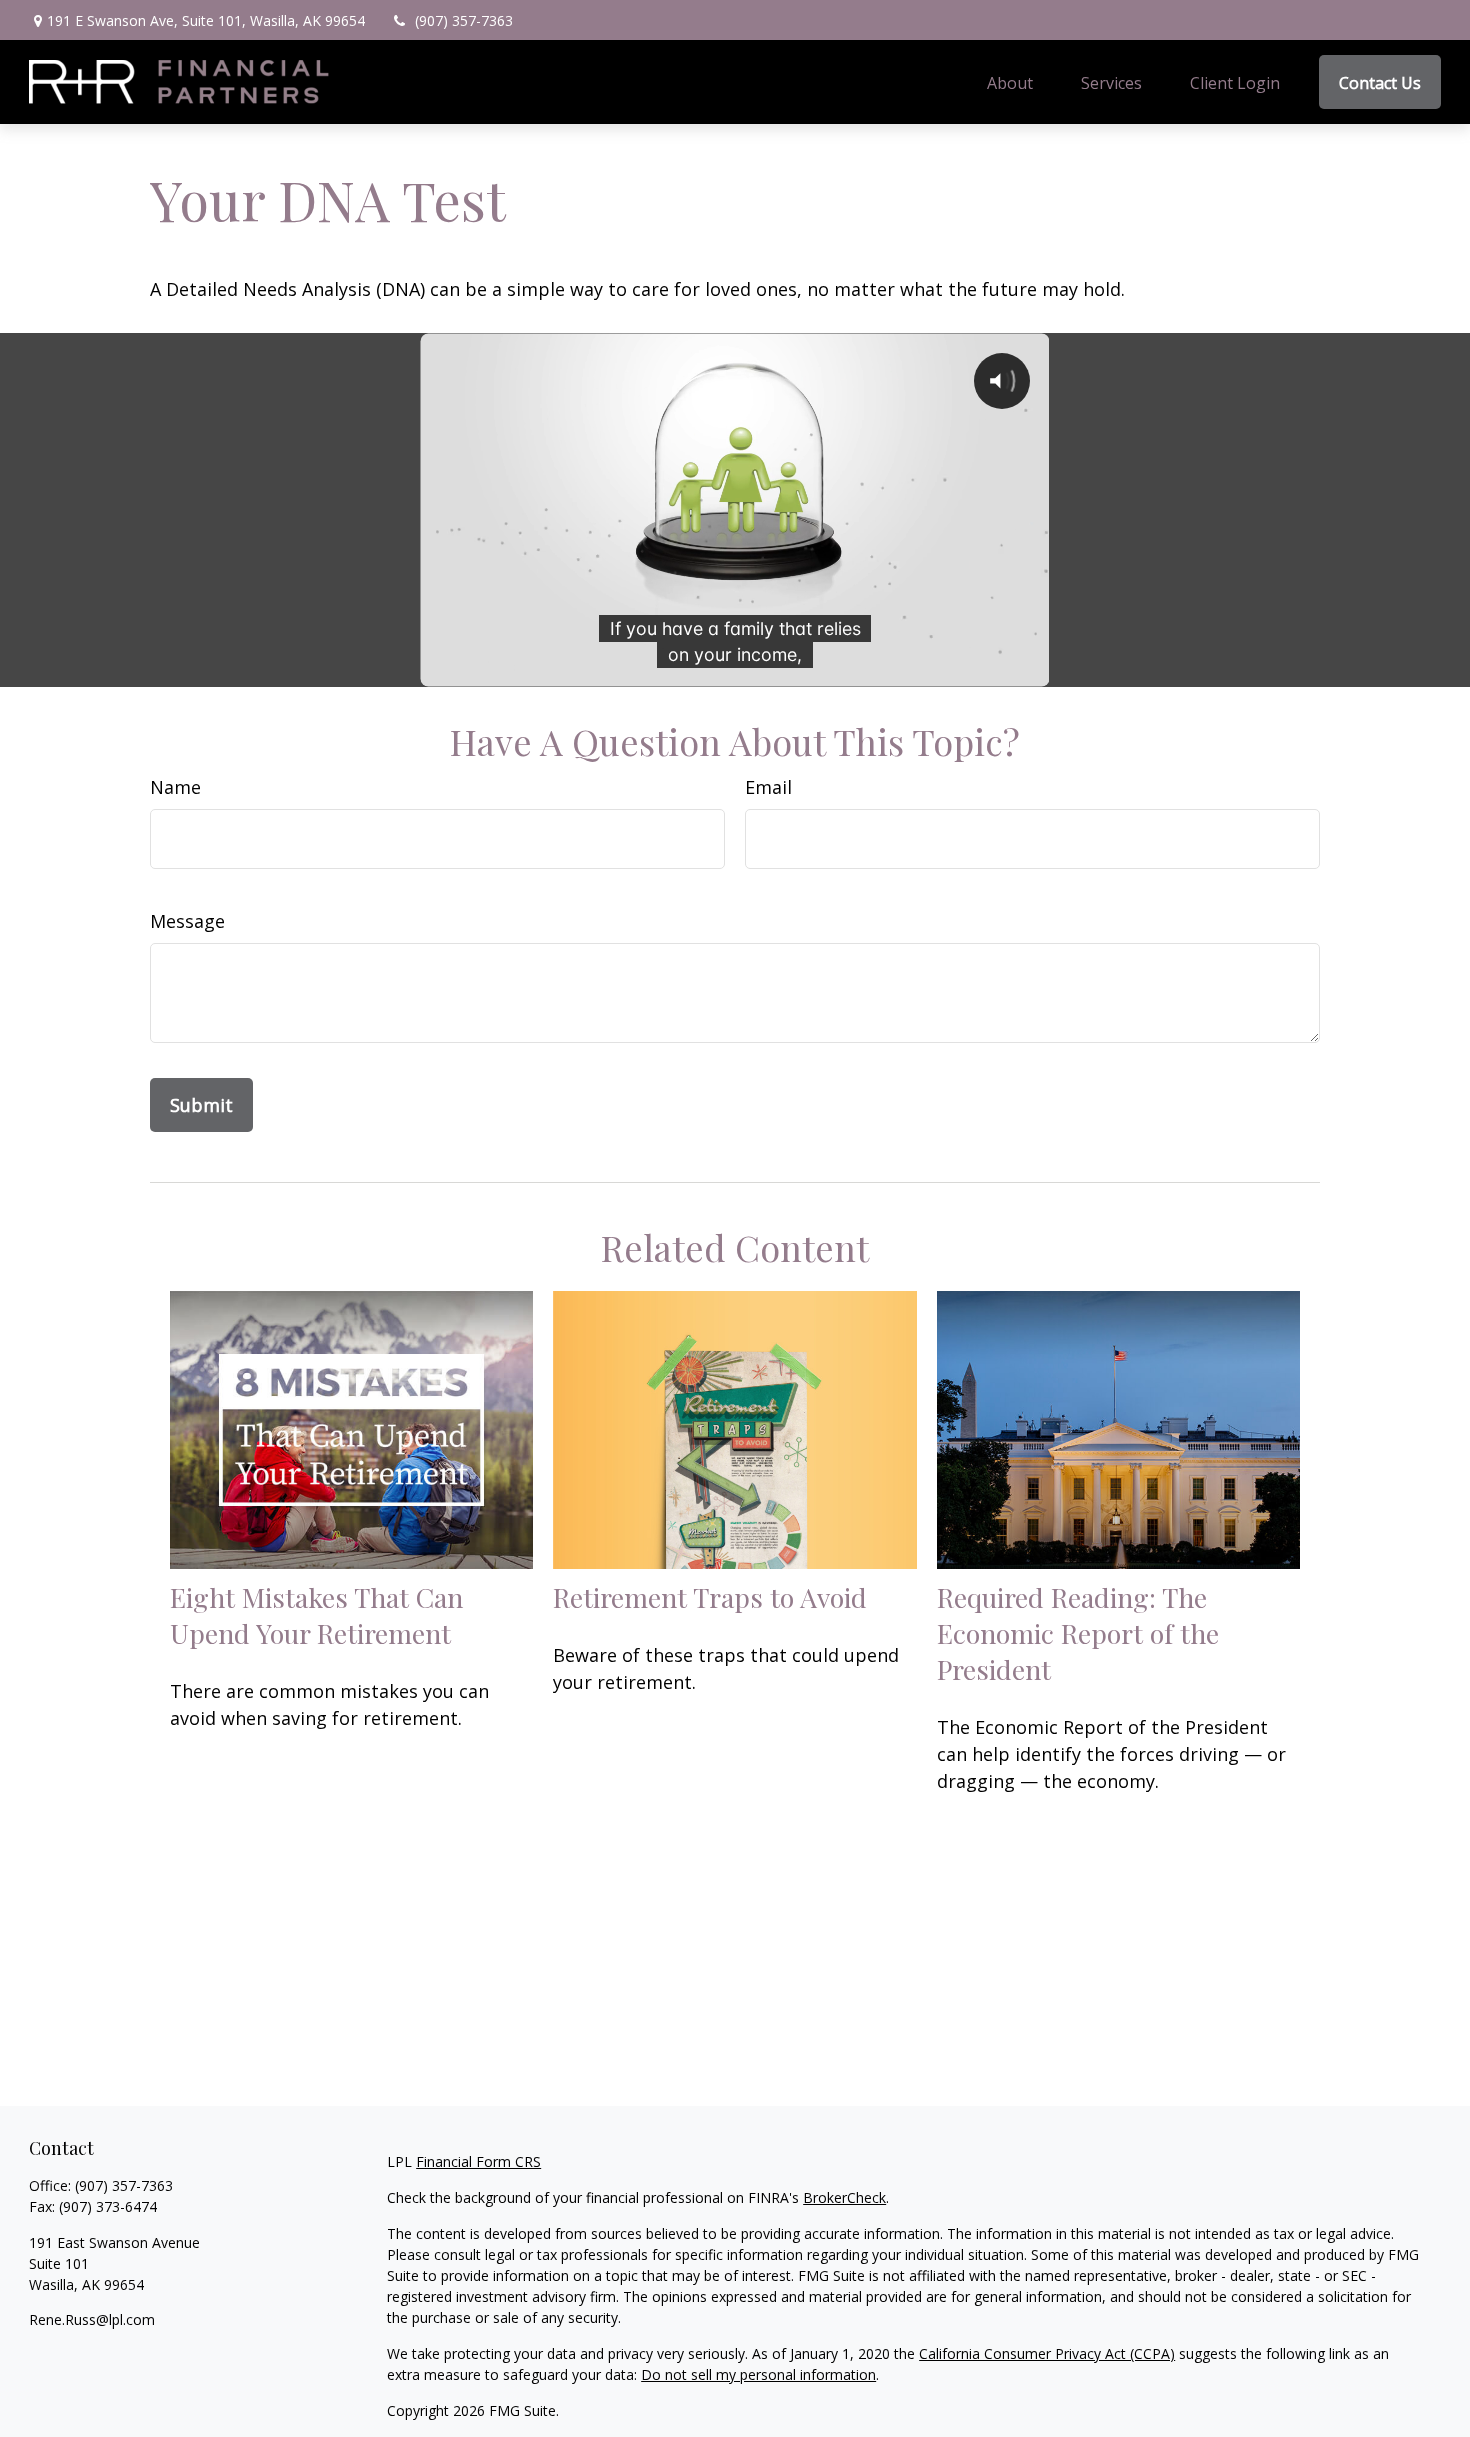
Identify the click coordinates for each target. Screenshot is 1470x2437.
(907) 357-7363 (464, 20)
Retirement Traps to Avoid (710, 1597)
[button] (1010, 82)
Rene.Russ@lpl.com (92, 2319)
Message (187, 921)
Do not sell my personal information (758, 2374)
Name (175, 787)
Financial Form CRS (478, 2161)
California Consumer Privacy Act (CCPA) (1047, 2353)
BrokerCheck (844, 2197)
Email (768, 787)
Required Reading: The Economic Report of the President (1078, 1633)
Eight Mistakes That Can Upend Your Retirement (316, 1615)
